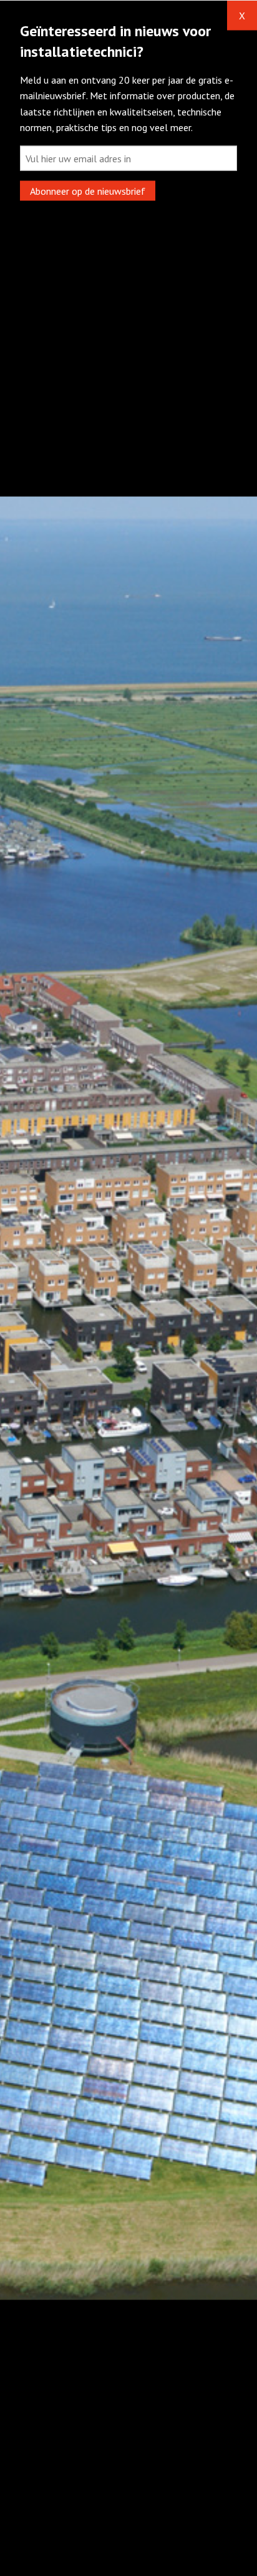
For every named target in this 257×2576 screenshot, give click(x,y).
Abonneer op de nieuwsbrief (88, 191)
